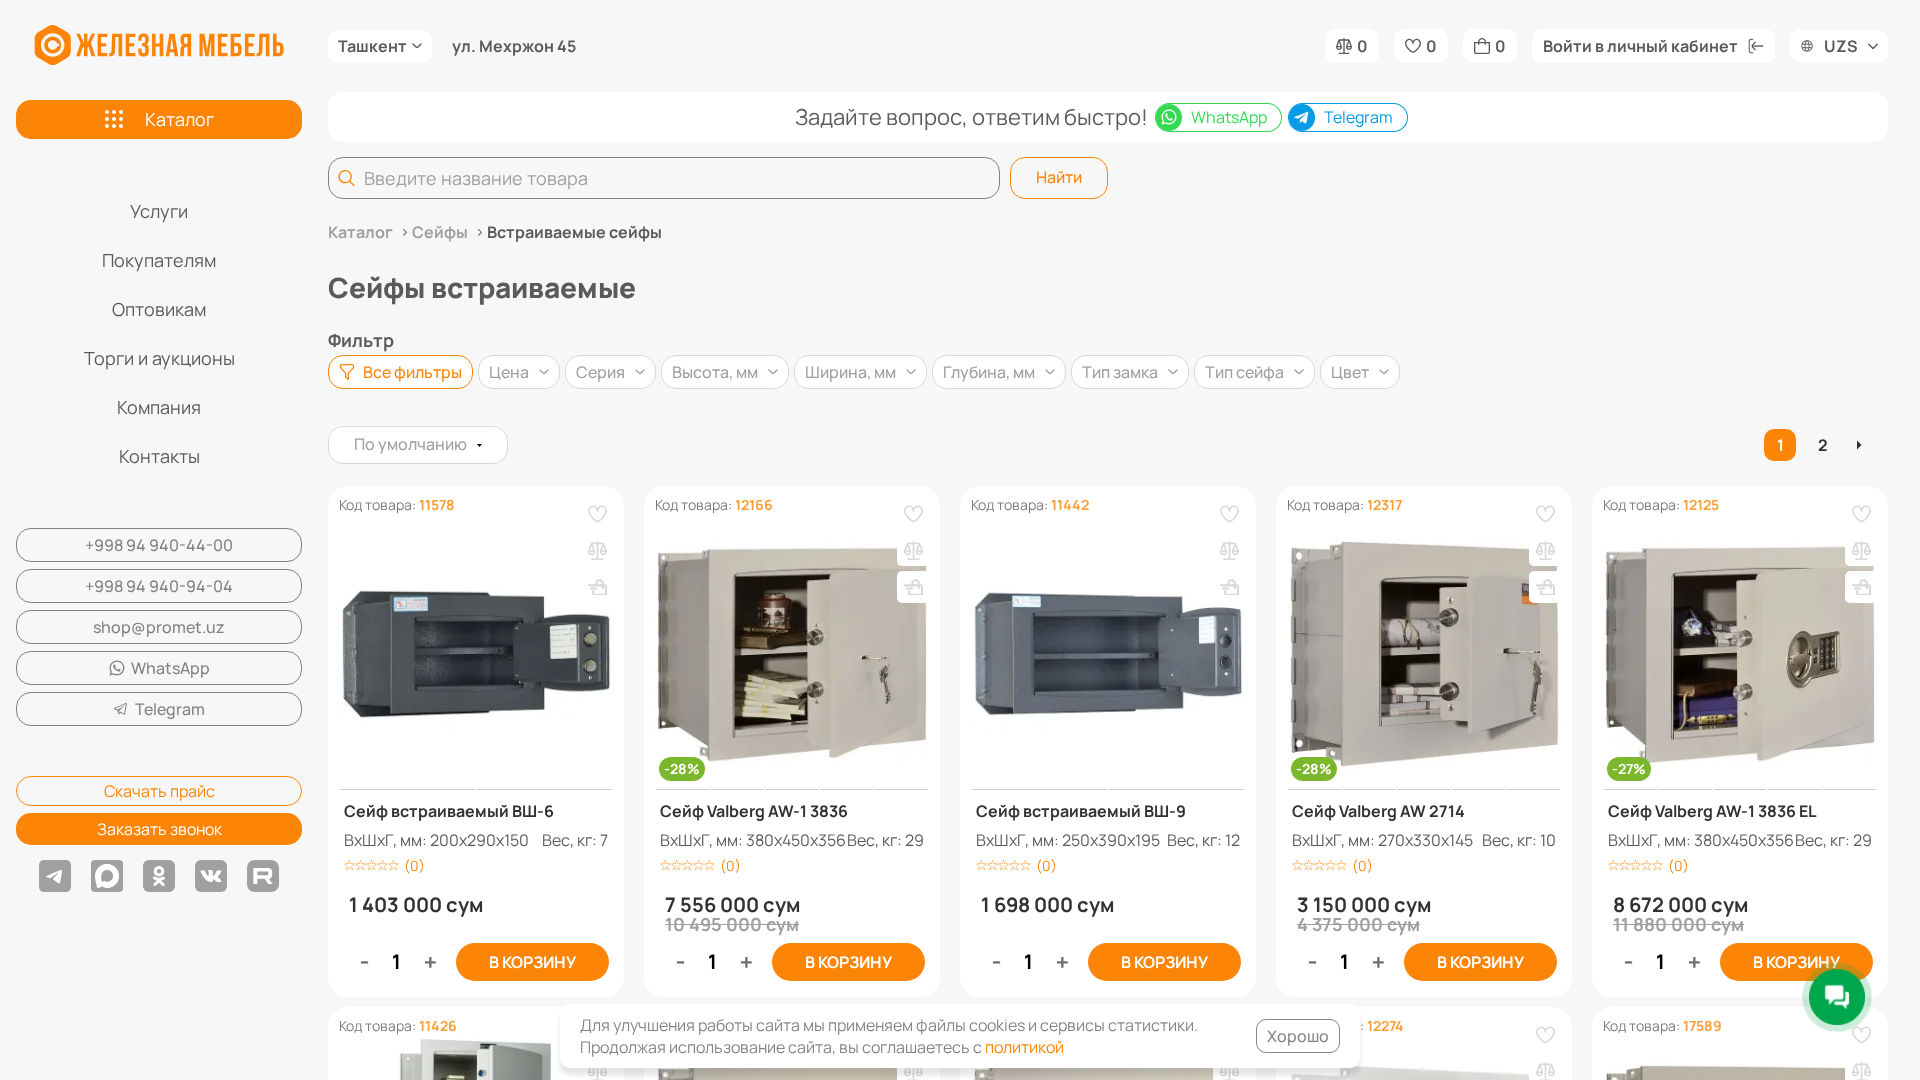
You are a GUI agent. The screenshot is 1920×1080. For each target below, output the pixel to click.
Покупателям (159, 260)
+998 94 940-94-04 (159, 586)
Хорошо (1298, 1036)
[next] (1861, 445)
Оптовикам (159, 309)
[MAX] (107, 876)
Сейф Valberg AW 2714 (1378, 811)
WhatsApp (170, 668)
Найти (1059, 177)
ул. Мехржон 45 (514, 46)
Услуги (159, 211)
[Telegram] (55, 876)
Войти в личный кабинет (1640, 46)
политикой (1024, 1047)
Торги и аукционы (159, 358)
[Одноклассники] (159, 876)
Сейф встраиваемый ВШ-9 (1081, 811)
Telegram (170, 709)
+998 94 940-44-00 (159, 545)
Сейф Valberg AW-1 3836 (754, 811)
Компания (159, 407)
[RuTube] (263, 876)
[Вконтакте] (211, 876)
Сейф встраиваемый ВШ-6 (449, 811)
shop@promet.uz (159, 627)
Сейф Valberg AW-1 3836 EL (1712, 811)
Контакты (159, 456)
